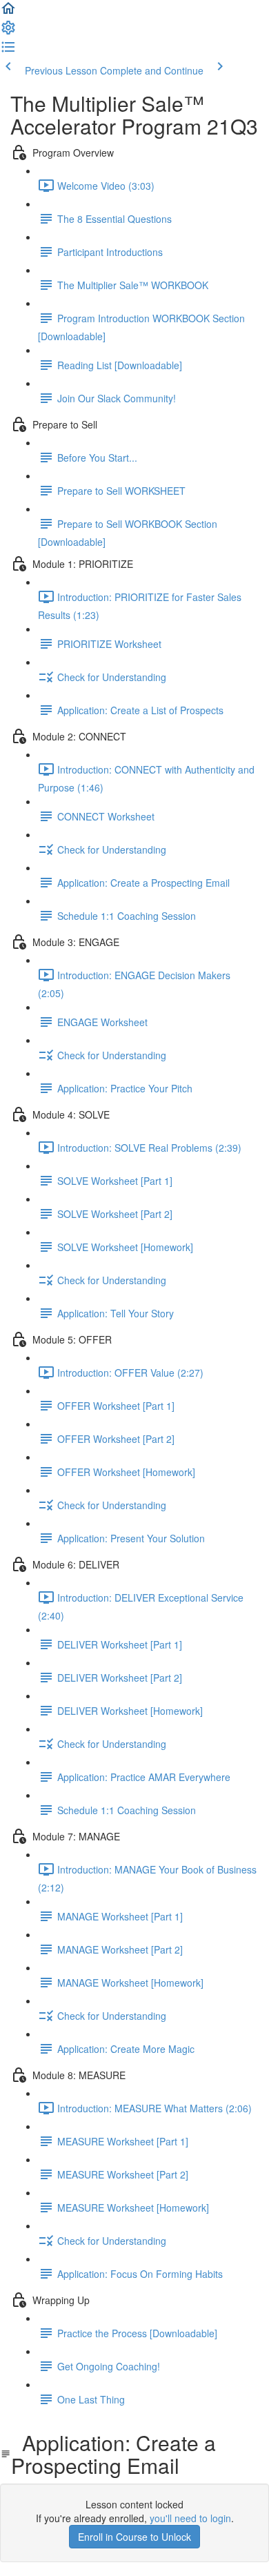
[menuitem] (8, 32)
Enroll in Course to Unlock (134, 2537)
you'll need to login (190, 2518)
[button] (8, 12)
